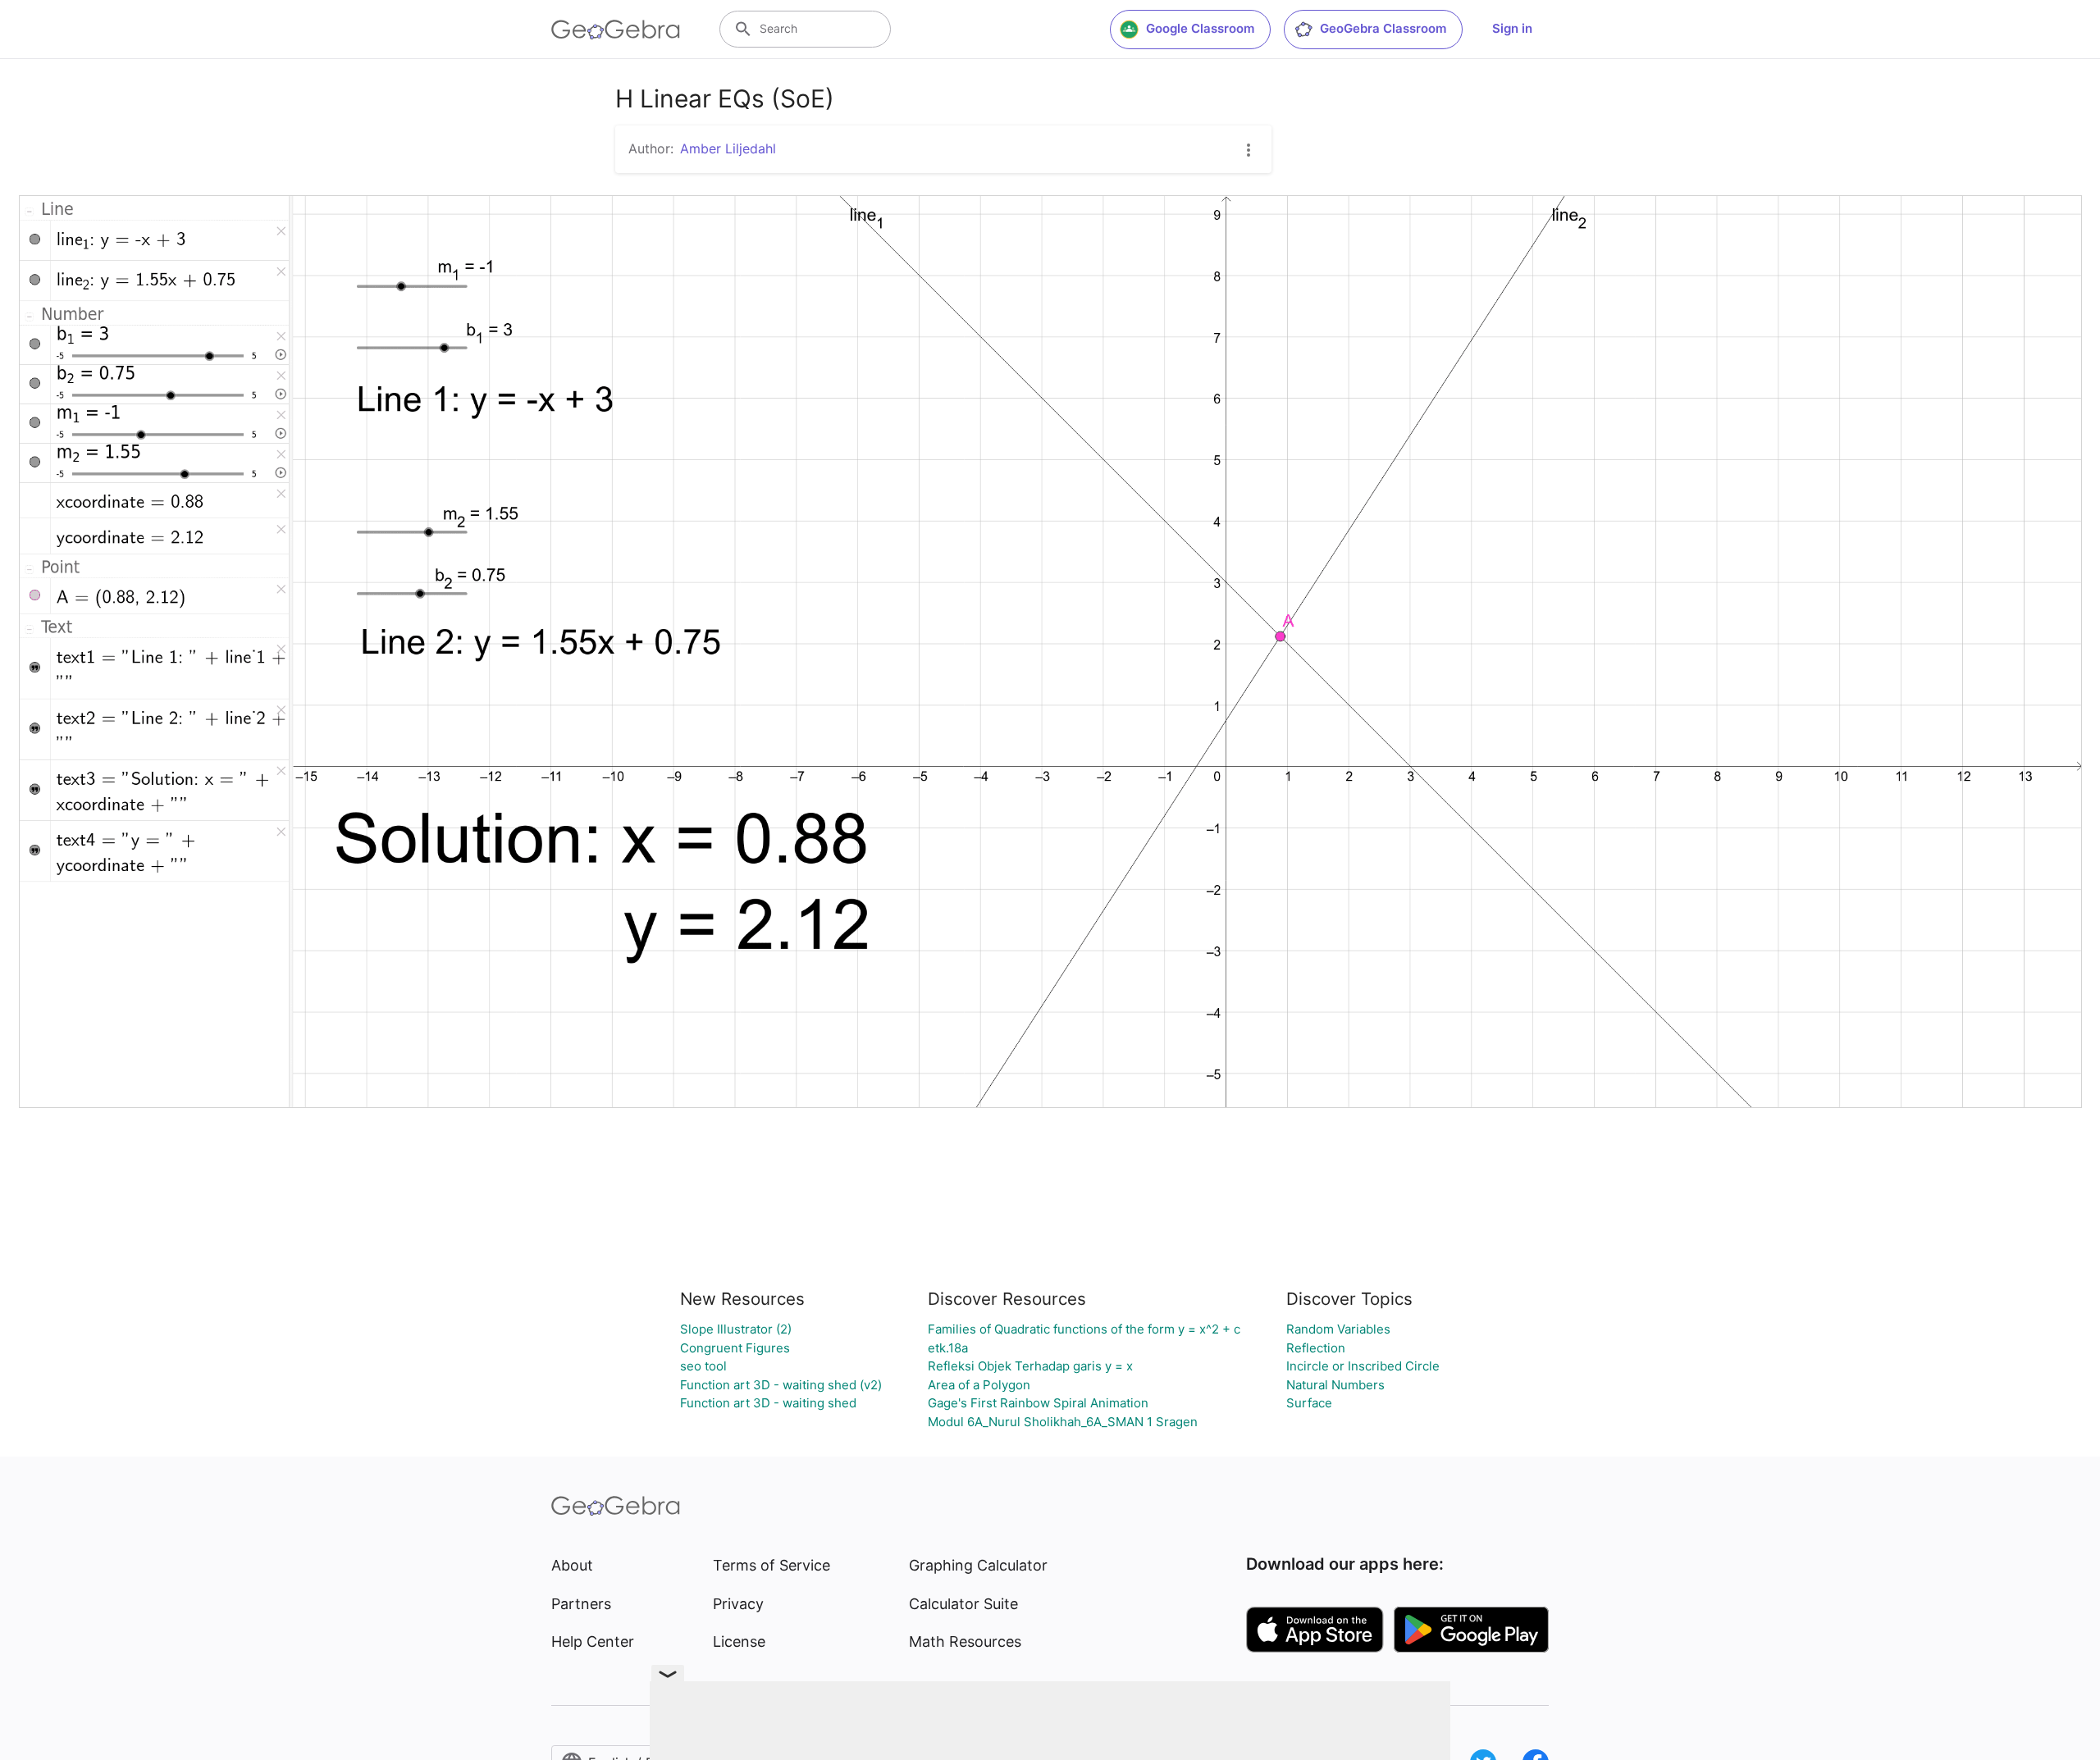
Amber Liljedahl (728, 148)
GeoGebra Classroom (1383, 28)
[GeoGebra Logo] (616, 30)
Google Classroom (1200, 28)
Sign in (1512, 28)
